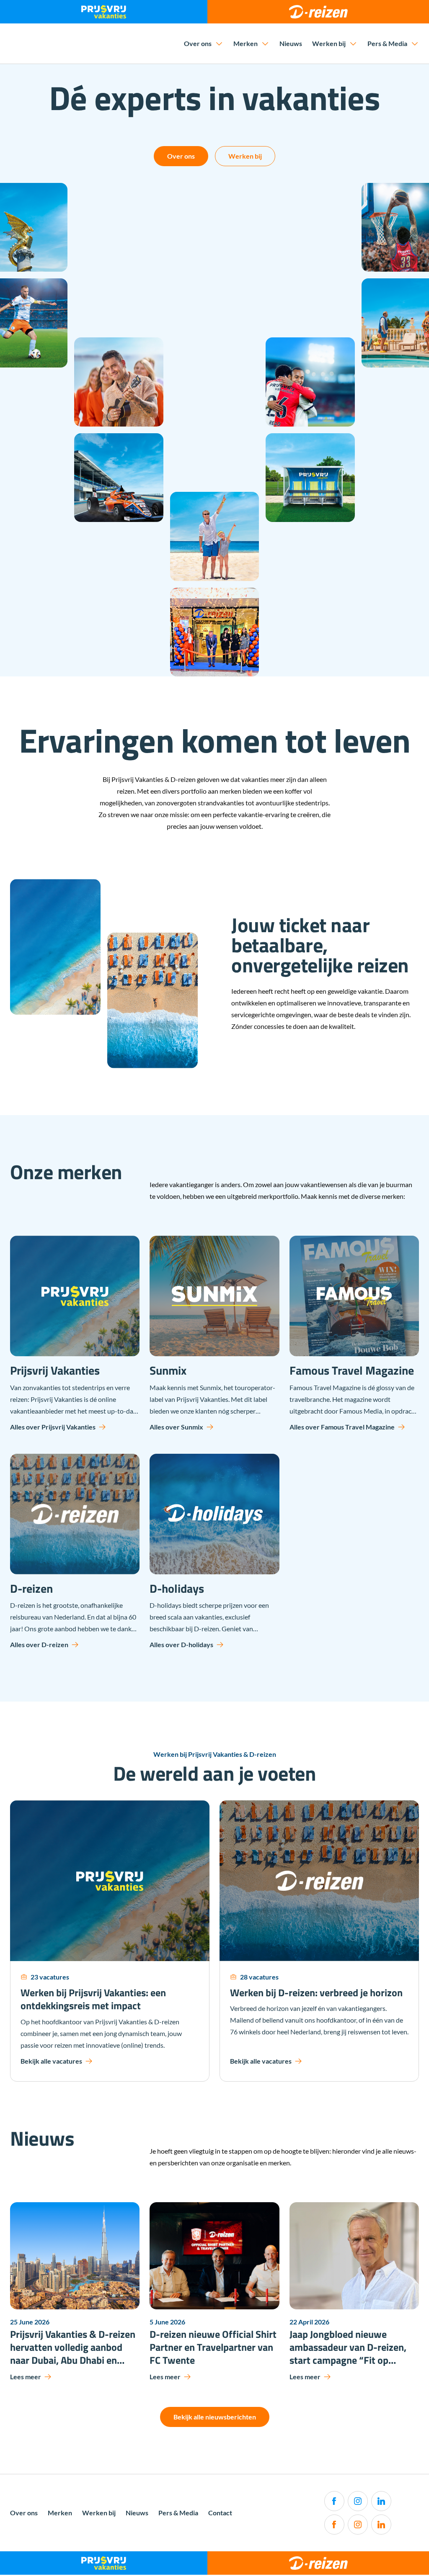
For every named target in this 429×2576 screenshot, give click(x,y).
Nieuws (291, 43)
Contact (220, 2513)
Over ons (198, 43)
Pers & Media (387, 43)
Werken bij (329, 43)
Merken (246, 43)
